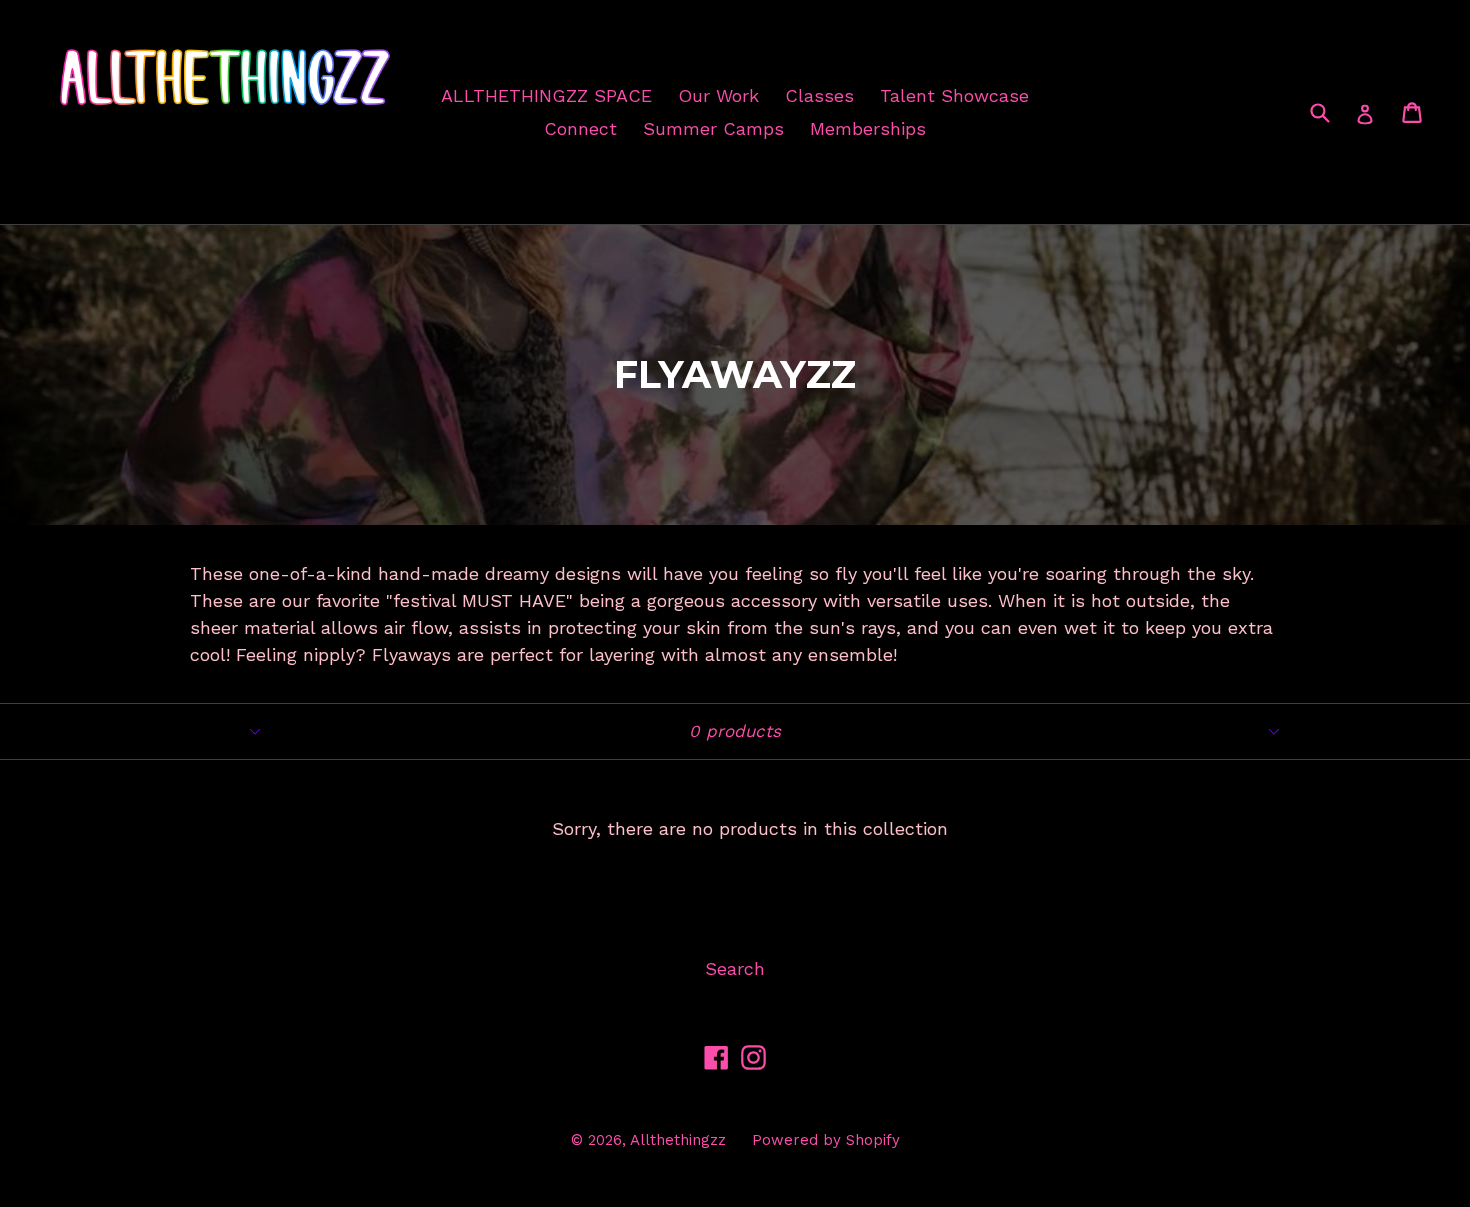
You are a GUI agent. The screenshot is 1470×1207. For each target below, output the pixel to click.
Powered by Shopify (826, 1140)
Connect (580, 128)
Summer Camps (713, 128)
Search (735, 968)
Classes (819, 95)
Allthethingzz (678, 1140)
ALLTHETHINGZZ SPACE (546, 95)
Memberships (868, 128)
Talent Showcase (954, 95)
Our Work (718, 95)
